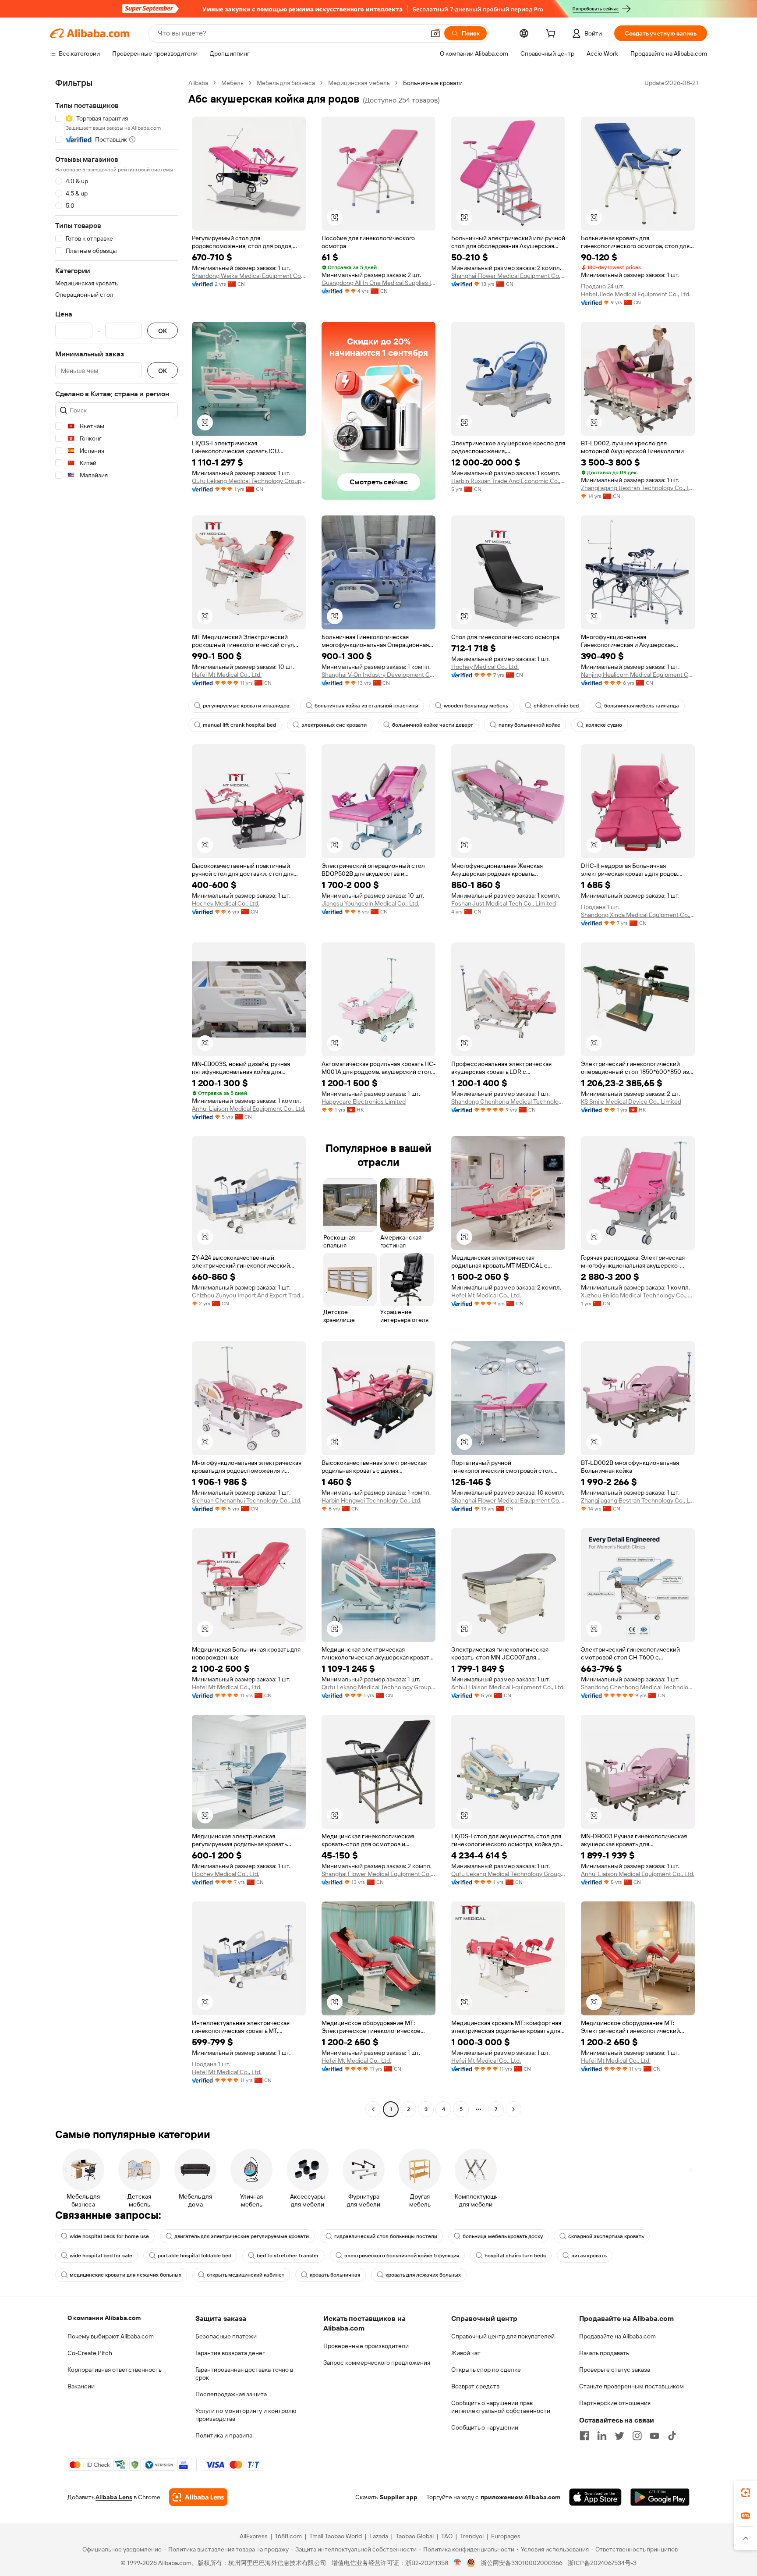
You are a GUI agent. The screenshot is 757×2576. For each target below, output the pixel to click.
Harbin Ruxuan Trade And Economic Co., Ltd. (508, 481)
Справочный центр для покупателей (503, 2336)
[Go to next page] (513, 2109)
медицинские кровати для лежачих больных (126, 2275)
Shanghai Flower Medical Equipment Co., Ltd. (508, 276)
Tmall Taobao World (336, 2536)
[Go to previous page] (373, 2109)
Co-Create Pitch (90, 2353)
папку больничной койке (529, 725)
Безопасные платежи (226, 2336)
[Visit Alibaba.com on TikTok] (672, 2436)
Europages (506, 2536)
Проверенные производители (366, 2346)
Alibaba (198, 83)
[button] (435, 33)
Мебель (232, 83)
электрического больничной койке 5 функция (402, 2256)
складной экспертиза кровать (606, 2236)
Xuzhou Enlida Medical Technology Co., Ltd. (638, 1295)
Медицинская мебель (359, 83)
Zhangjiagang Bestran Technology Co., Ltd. (638, 488)
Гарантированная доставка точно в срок (244, 2373)
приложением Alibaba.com (520, 2497)
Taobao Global (415, 2536)
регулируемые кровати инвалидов (246, 706)
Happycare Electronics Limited (364, 1101)
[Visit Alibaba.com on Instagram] (637, 2436)
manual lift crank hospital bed (239, 725)
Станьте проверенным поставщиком (631, 2386)
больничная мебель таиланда (642, 706)
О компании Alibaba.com (104, 2318)
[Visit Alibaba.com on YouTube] (654, 2436)
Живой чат (466, 2353)
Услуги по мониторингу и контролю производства (246, 2415)
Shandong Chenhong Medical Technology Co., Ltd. (508, 1101)
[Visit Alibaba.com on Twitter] (619, 2436)
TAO (447, 2536)
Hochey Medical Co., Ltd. (485, 667)
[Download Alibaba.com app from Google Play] (660, 2497)
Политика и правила (224, 2435)
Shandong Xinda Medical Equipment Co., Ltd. (638, 915)
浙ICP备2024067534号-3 (602, 2563)
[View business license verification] (458, 2563)
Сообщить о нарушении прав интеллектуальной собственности (501, 2407)
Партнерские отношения (615, 2403)
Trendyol (472, 2536)
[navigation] (117, 1097)
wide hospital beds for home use (109, 2236)
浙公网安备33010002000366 (522, 2563)
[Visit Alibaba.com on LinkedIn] (602, 2436)
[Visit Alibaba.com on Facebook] (584, 2436)
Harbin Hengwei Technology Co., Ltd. (371, 1500)
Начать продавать (604, 2353)
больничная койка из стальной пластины (366, 706)
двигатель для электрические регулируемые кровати (242, 2236)
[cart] (552, 35)
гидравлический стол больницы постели (386, 2236)
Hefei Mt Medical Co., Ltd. (227, 675)
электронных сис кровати (334, 725)
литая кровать (589, 2256)
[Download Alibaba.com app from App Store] (595, 2497)
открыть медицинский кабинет (246, 2275)
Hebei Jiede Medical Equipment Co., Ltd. (636, 294)
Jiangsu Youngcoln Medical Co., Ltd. (370, 903)
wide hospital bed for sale (101, 2256)
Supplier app (399, 2497)
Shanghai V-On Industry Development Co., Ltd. (378, 675)
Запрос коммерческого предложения (377, 2363)
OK (163, 331)
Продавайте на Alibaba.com (617, 2336)
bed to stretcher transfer (288, 2256)
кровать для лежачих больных (423, 2275)
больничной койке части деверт (433, 725)
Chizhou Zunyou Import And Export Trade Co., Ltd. (249, 1295)
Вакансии (81, 2386)
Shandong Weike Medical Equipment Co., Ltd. (249, 276)
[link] (746, 2493)
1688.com (288, 2536)
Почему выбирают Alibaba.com (111, 2336)
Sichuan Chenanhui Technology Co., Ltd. (247, 1500)
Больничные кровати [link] (433, 83)
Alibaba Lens (114, 2497)
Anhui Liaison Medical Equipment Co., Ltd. (249, 1109)
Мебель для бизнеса (286, 83)
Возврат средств (475, 2386)
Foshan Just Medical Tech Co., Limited (504, 903)
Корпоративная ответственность (115, 2370)
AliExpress (254, 2536)
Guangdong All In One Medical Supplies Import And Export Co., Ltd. (378, 283)
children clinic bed (556, 706)
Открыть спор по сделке (486, 2370)
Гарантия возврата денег (230, 2353)
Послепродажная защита (231, 2394)
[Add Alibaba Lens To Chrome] (198, 2497)
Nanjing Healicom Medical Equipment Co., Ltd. (638, 675)
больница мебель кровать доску (503, 2236)
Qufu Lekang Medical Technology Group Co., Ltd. (249, 481)
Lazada (379, 2536)
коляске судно (604, 725)
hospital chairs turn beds (515, 2256)
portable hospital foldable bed (195, 2256)
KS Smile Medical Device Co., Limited (631, 1101)
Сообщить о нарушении (485, 2427)
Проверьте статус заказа (615, 2370)
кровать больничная (335, 2275)
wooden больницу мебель (476, 706)
